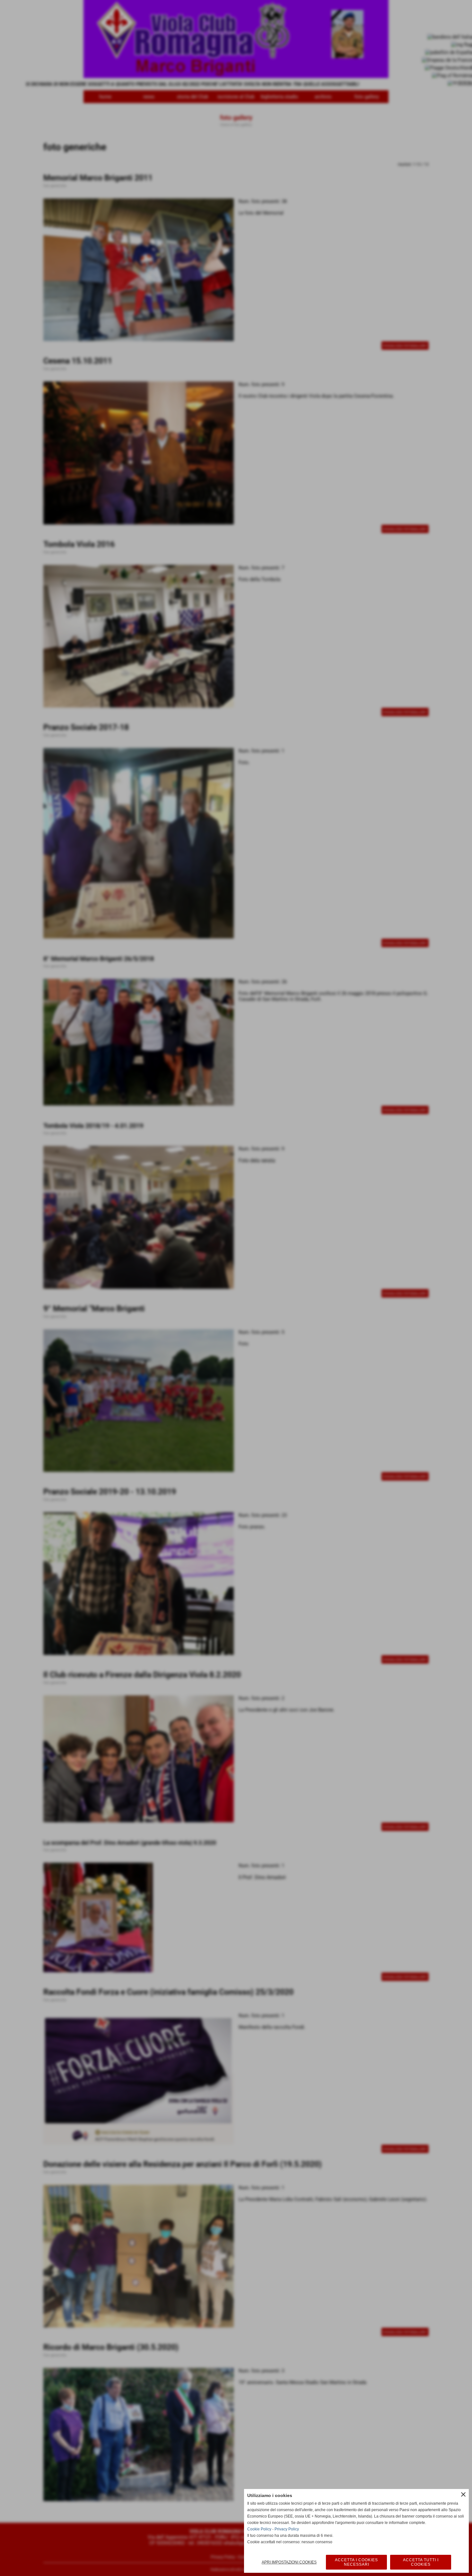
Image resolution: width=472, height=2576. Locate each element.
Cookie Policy (259, 2529)
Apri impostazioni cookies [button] (289, 2562)
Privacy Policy (287, 2529)
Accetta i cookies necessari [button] (356, 2562)
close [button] (463, 2494)
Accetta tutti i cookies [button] (421, 2562)
